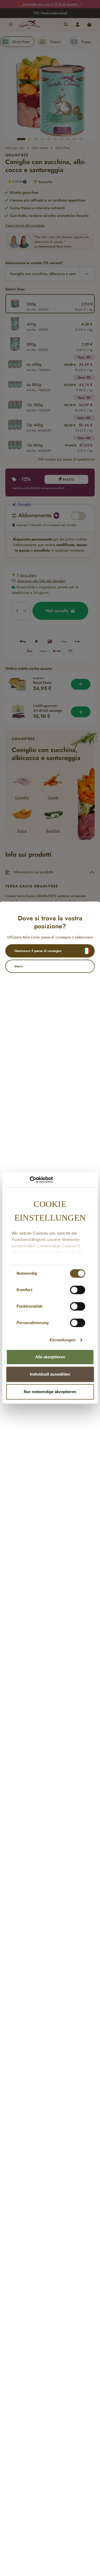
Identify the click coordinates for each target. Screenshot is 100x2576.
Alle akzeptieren (50, 1357)
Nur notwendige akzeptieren (50, 1392)
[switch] (77, 1290)
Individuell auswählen (50, 1374)
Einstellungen (63, 1340)
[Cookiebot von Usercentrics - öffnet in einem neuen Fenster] (29, 1180)
